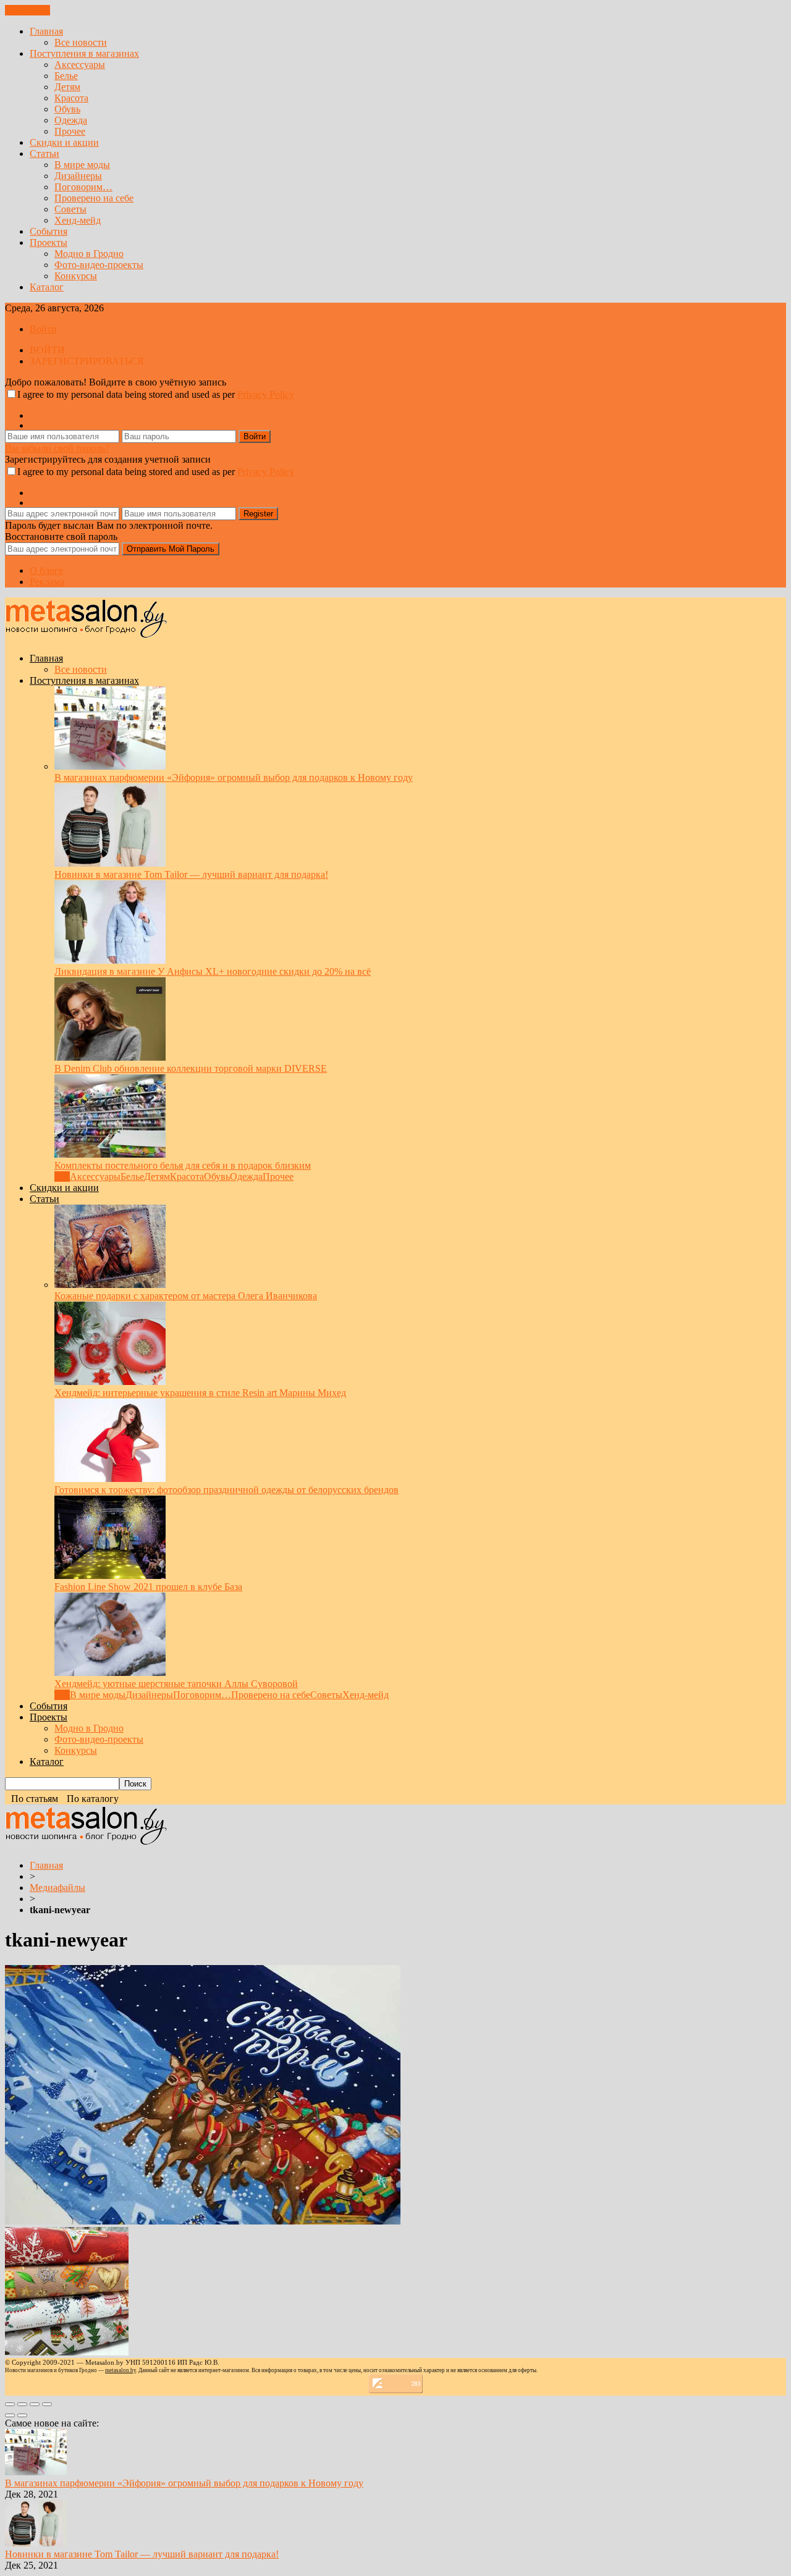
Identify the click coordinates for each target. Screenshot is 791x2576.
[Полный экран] (35, 2404)
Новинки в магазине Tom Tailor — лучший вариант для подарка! (191, 874)
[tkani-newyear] (203, 2221)
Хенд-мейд (78, 220)
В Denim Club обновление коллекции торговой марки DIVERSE (191, 1068)
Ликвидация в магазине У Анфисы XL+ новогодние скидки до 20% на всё (213, 971)
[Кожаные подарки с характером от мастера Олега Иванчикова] (110, 1285)
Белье (66, 76)
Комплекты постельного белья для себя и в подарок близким (183, 1165)
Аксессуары (80, 65)
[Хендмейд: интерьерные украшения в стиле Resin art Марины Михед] (110, 1382)
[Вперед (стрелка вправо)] (22, 2415)
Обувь (67, 109)
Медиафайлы (57, 1888)
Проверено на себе (94, 198)
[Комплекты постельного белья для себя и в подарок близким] (110, 1154)
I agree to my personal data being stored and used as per (156, 394)
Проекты (49, 242)
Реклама (47, 582)
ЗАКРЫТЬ (27, 10)
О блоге (46, 570)
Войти (43, 329)
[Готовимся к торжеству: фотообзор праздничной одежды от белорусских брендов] (110, 1479)
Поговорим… (83, 187)
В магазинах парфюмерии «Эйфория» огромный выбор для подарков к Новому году (234, 777)
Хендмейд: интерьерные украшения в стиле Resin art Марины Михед (200, 1393)
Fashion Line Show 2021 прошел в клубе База (148, 1587)
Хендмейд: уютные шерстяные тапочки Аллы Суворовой (176, 1684)
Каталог (47, 287)
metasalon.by (121, 2370)
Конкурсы (76, 276)
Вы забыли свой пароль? (57, 448)
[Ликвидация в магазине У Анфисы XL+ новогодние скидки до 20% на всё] (110, 960)
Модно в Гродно (89, 254)
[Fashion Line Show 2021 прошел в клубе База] (110, 1576)
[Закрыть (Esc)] (10, 2404)
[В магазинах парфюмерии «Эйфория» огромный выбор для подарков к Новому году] (110, 766)
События (49, 231)
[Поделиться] (22, 2404)
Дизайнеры (78, 176)
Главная (46, 31)
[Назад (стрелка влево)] (10, 2415)
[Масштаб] (47, 2404)
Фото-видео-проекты (99, 265)
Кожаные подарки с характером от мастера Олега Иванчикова (186, 1296)
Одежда (71, 120)
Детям (67, 87)
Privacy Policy (266, 394)
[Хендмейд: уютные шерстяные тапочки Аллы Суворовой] (110, 1673)
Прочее (70, 131)
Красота (71, 98)
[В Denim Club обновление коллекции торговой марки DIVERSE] (110, 1057)
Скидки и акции (64, 142)
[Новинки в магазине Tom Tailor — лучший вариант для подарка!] (110, 863)
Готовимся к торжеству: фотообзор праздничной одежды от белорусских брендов (226, 1490)
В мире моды (82, 165)
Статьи (44, 154)
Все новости (81, 42)
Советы (70, 209)
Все (62, 1176)
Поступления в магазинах (84, 53)
